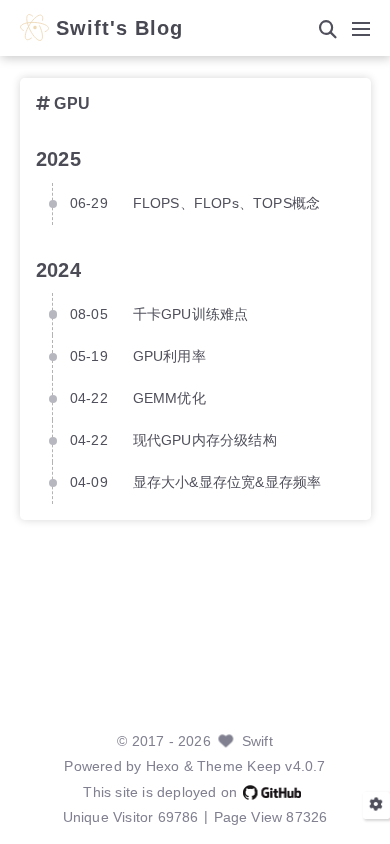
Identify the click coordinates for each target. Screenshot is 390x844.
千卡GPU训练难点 (191, 314)
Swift (257, 741)
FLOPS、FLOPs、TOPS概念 (227, 203)
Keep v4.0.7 (286, 766)
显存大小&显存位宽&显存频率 (227, 482)
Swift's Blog (119, 29)
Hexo (163, 766)
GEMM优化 (169, 398)
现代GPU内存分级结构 (205, 440)
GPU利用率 (169, 356)
